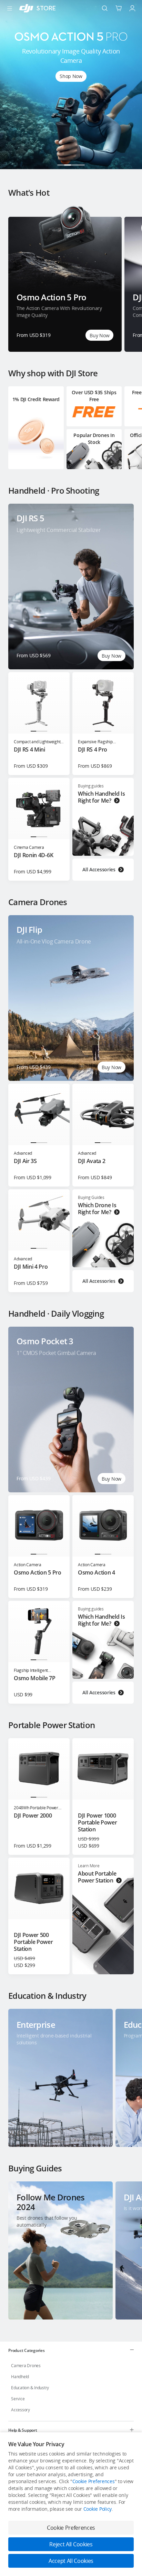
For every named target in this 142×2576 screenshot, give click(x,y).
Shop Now (71, 76)
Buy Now (99, 335)
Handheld (20, 2377)
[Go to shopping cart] (119, 8)
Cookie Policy (98, 2509)
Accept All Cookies (71, 2561)
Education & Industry (30, 2388)
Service (18, 2399)
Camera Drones (26, 2366)
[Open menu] (10, 8)
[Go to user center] (132, 8)
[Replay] (119, 519)
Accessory (21, 2410)
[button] (61, 165)
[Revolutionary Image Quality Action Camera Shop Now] (71, 167)
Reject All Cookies (71, 2544)
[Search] (105, 8)
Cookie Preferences (94, 2481)
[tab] (71, 2350)
